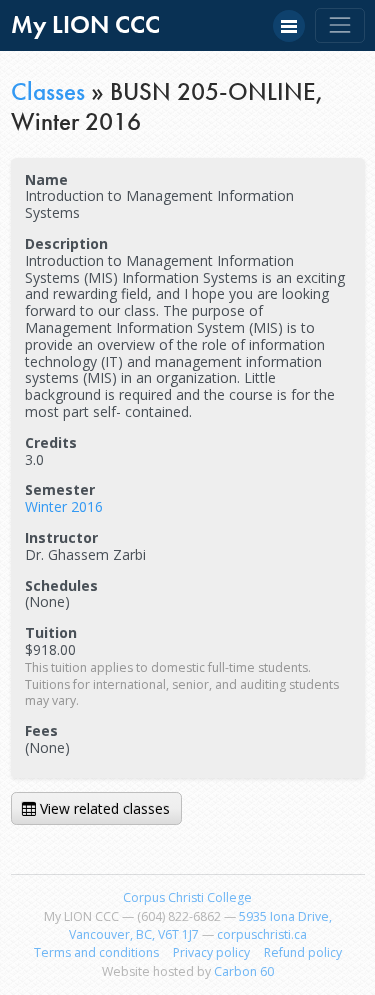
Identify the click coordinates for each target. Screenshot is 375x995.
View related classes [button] (103, 808)
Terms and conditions (96, 952)
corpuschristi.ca (262, 934)
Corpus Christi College (187, 897)
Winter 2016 (64, 506)
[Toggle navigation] (339, 25)
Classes (48, 91)
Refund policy (303, 952)
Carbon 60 (244, 971)
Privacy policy (211, 952)
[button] (289, 26)
